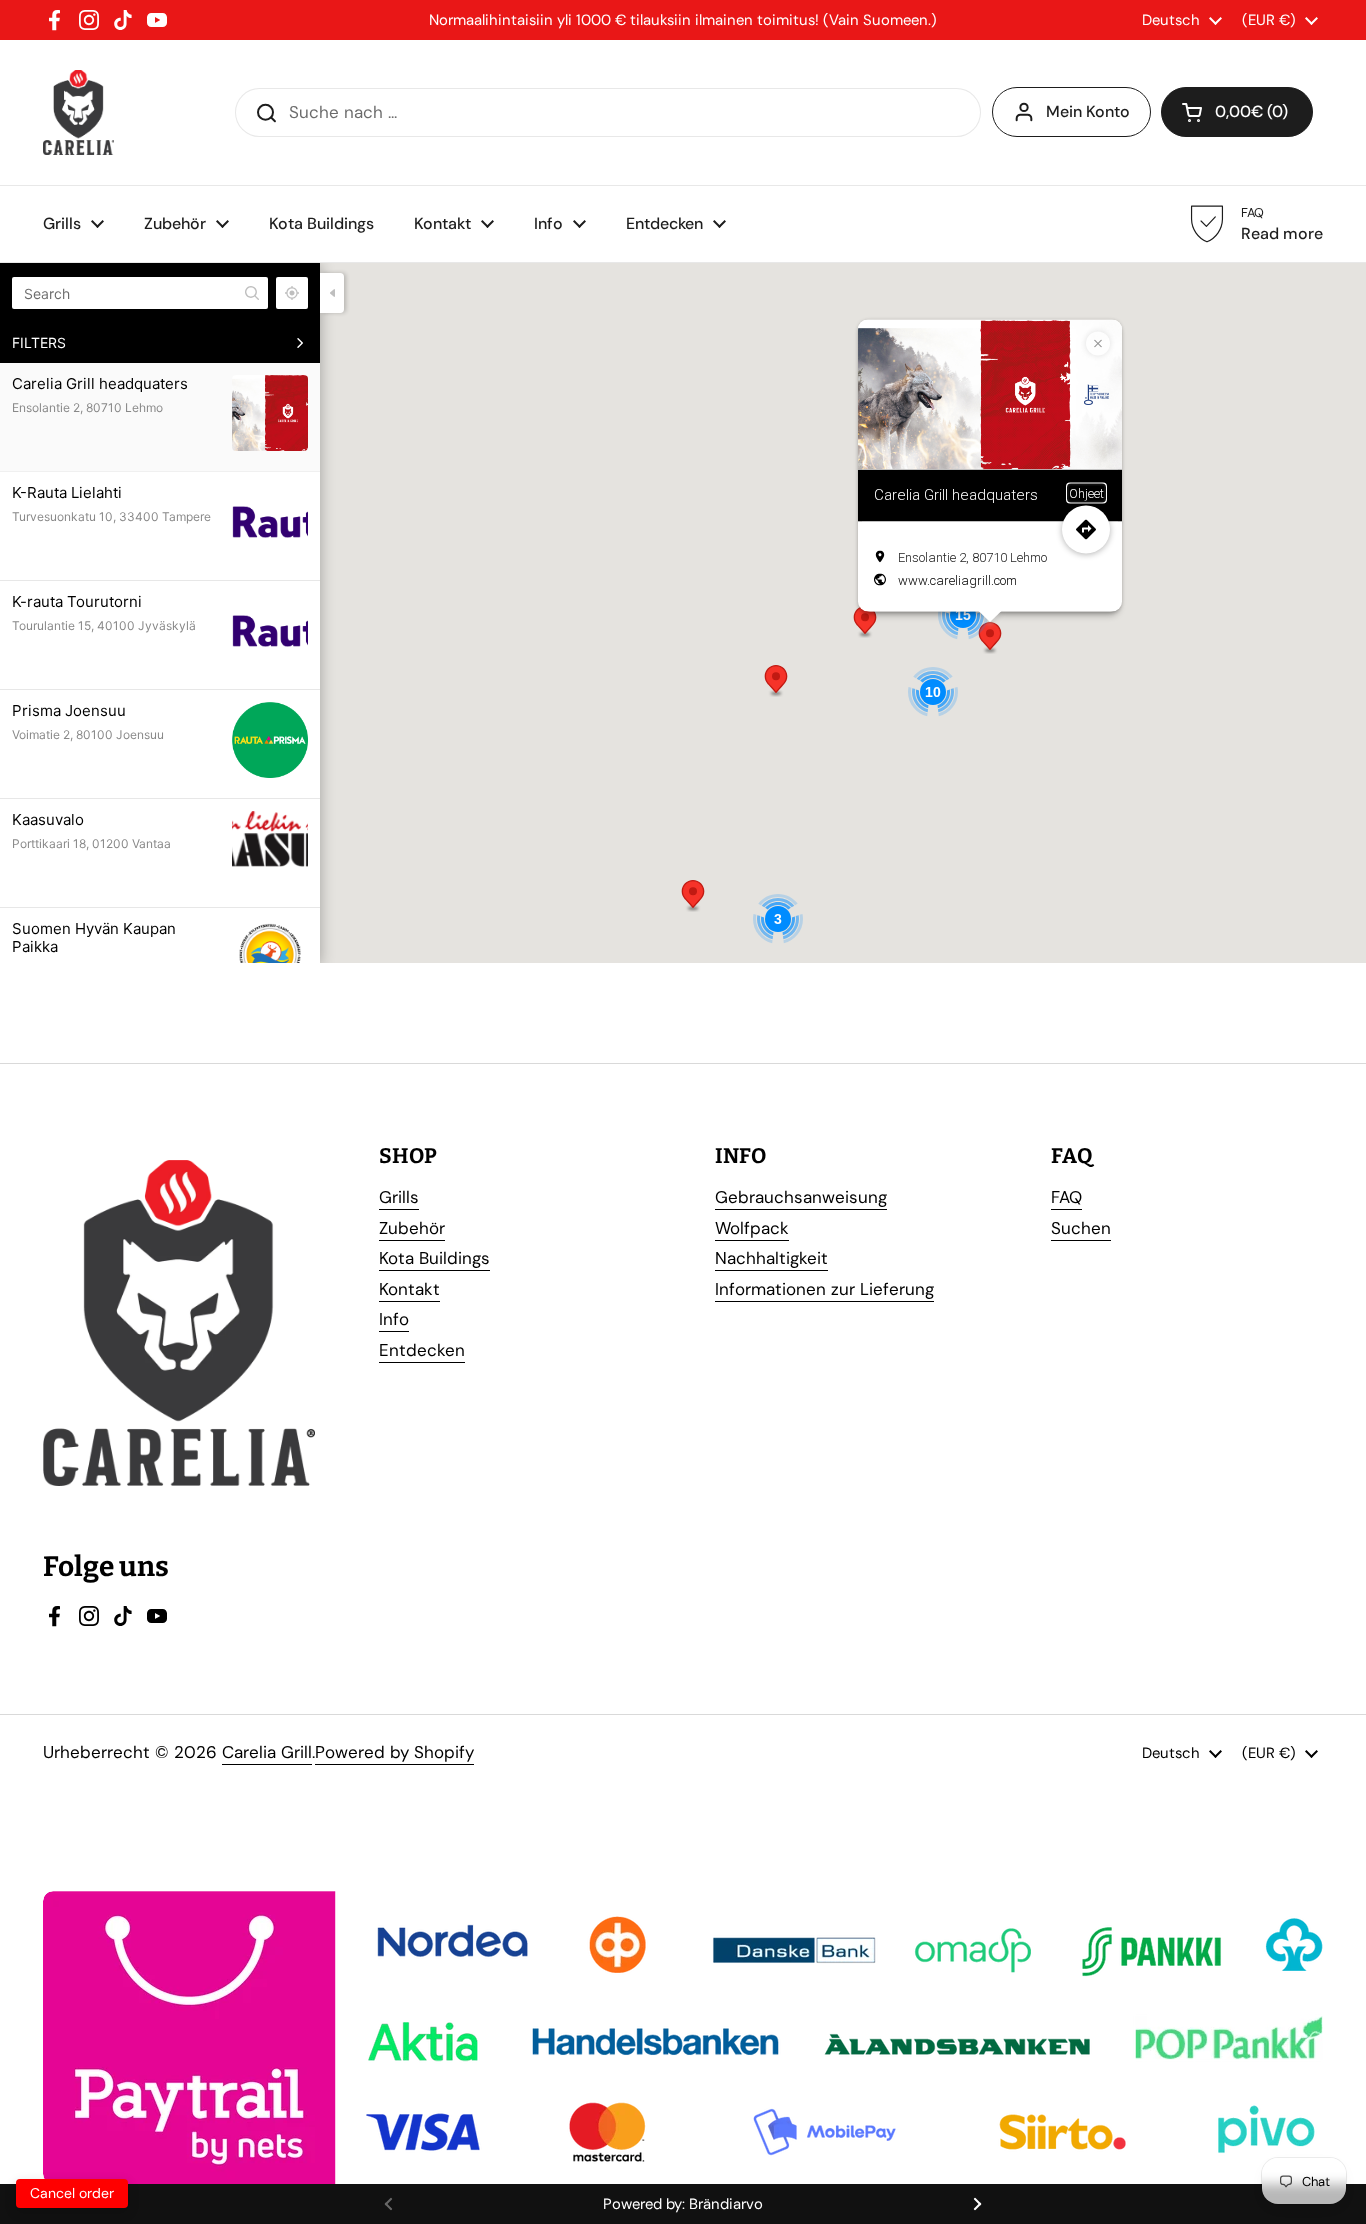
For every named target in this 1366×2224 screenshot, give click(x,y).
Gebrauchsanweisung (801, 1197)
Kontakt (409, 1289)
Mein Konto (1088, 111)
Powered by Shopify (394, 1752)
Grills (399, 1197)
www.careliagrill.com (957, 579)
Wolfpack (752, 1228)
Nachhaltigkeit (771, 1258)
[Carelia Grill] (78, 112)
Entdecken (422, 1350)
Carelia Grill (267, 1752)
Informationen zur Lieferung (824, 1289)
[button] (865, 622)
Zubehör (412, 1228)
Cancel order (72, 2193)
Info (394, 1319)
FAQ (1066, 1197)
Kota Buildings (434, 1258)
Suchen (1081, 1228)
